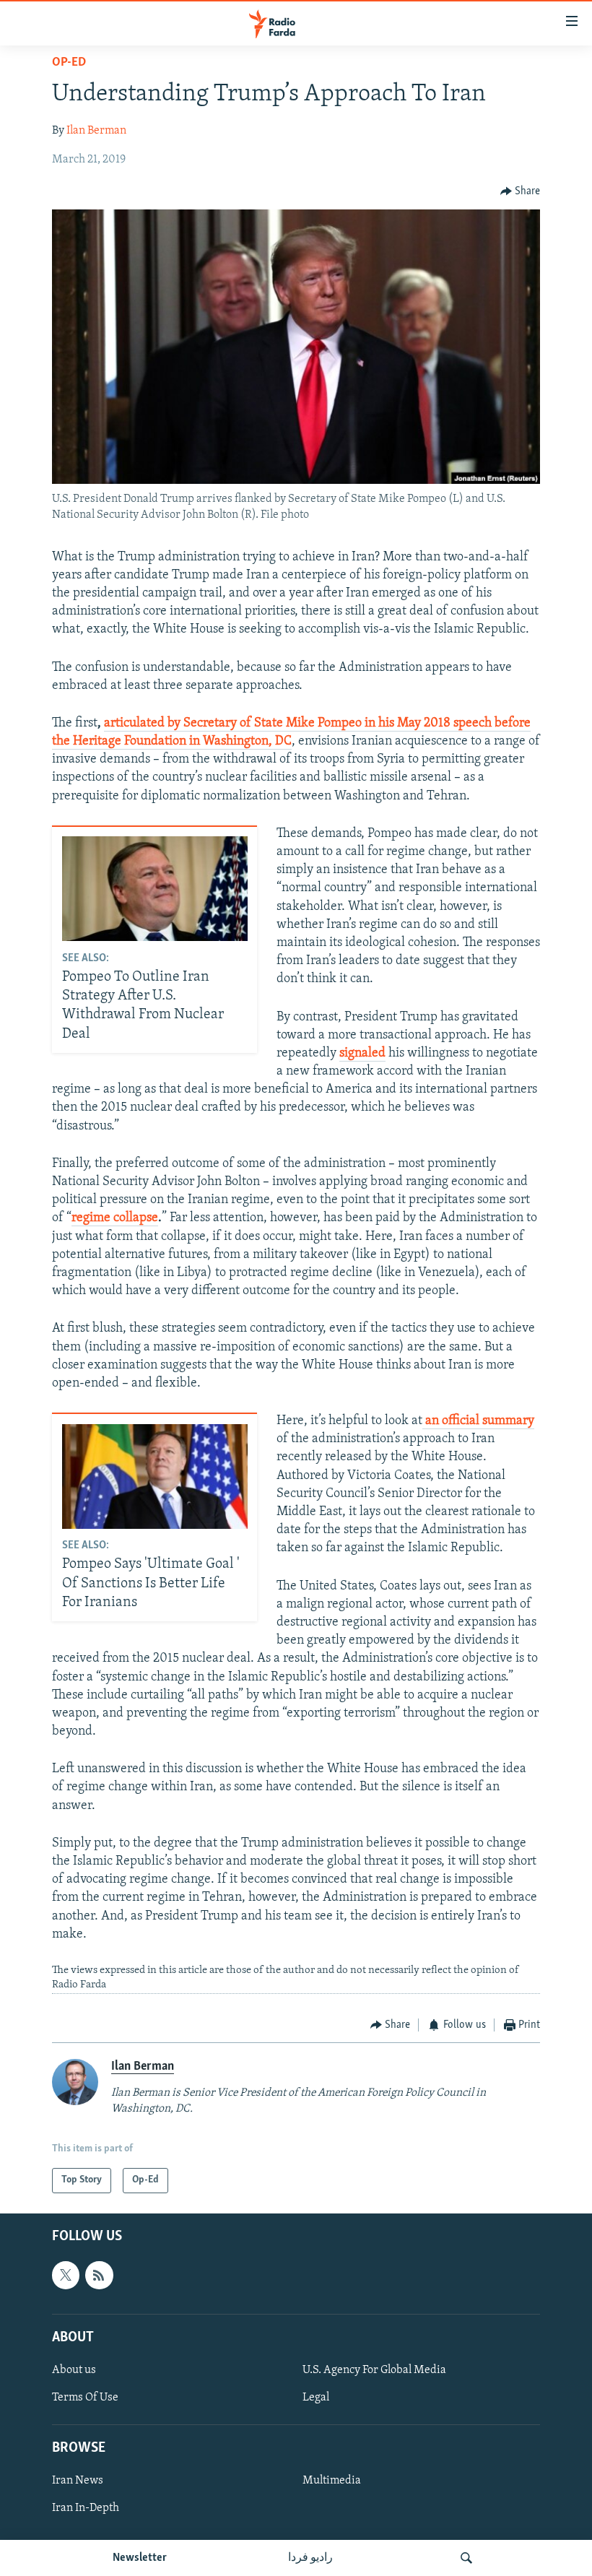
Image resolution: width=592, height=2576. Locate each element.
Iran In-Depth (86, 2508)
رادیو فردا (310, 2558)
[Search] (466, 2558)
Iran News (78, 2481)
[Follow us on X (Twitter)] (66, 2275)
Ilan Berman (96, 131)
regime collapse (115, 1218)
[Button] (521, 191)
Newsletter (140, 2558)
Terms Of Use (85, 2398)
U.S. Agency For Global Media (374, 2370)
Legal (316, 2398)
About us (74, 2370)
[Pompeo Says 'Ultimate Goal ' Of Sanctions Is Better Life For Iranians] (155, 1476)
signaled (362, 1054)
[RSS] (99, 2275)
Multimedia (332, 2481)
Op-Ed (69, 63)
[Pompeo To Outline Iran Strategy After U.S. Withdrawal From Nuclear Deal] (155, 889)
